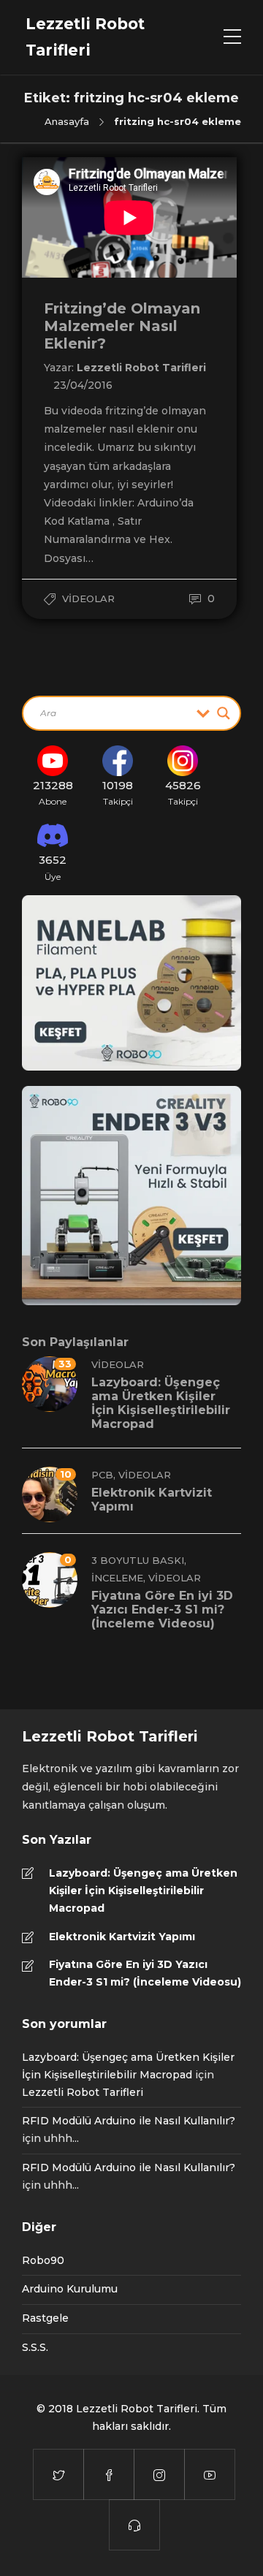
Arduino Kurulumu (70, 2289)
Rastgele (45, 2318)
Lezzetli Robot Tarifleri (141, 368)
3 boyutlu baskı (138, 1560)
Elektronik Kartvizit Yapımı (122, 1937)
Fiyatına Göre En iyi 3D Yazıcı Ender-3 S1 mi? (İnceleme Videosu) (145, 1973)
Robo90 (43, 2260)
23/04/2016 (83, 385)
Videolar (88, 599)
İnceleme (117, 1578)
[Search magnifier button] (224, 713)
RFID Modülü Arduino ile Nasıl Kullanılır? (129, 2121)
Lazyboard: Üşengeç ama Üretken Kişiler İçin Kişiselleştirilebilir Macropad (143, 1891)
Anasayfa (67, 121)
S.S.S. (35, 2347)
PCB (102, 1475)
